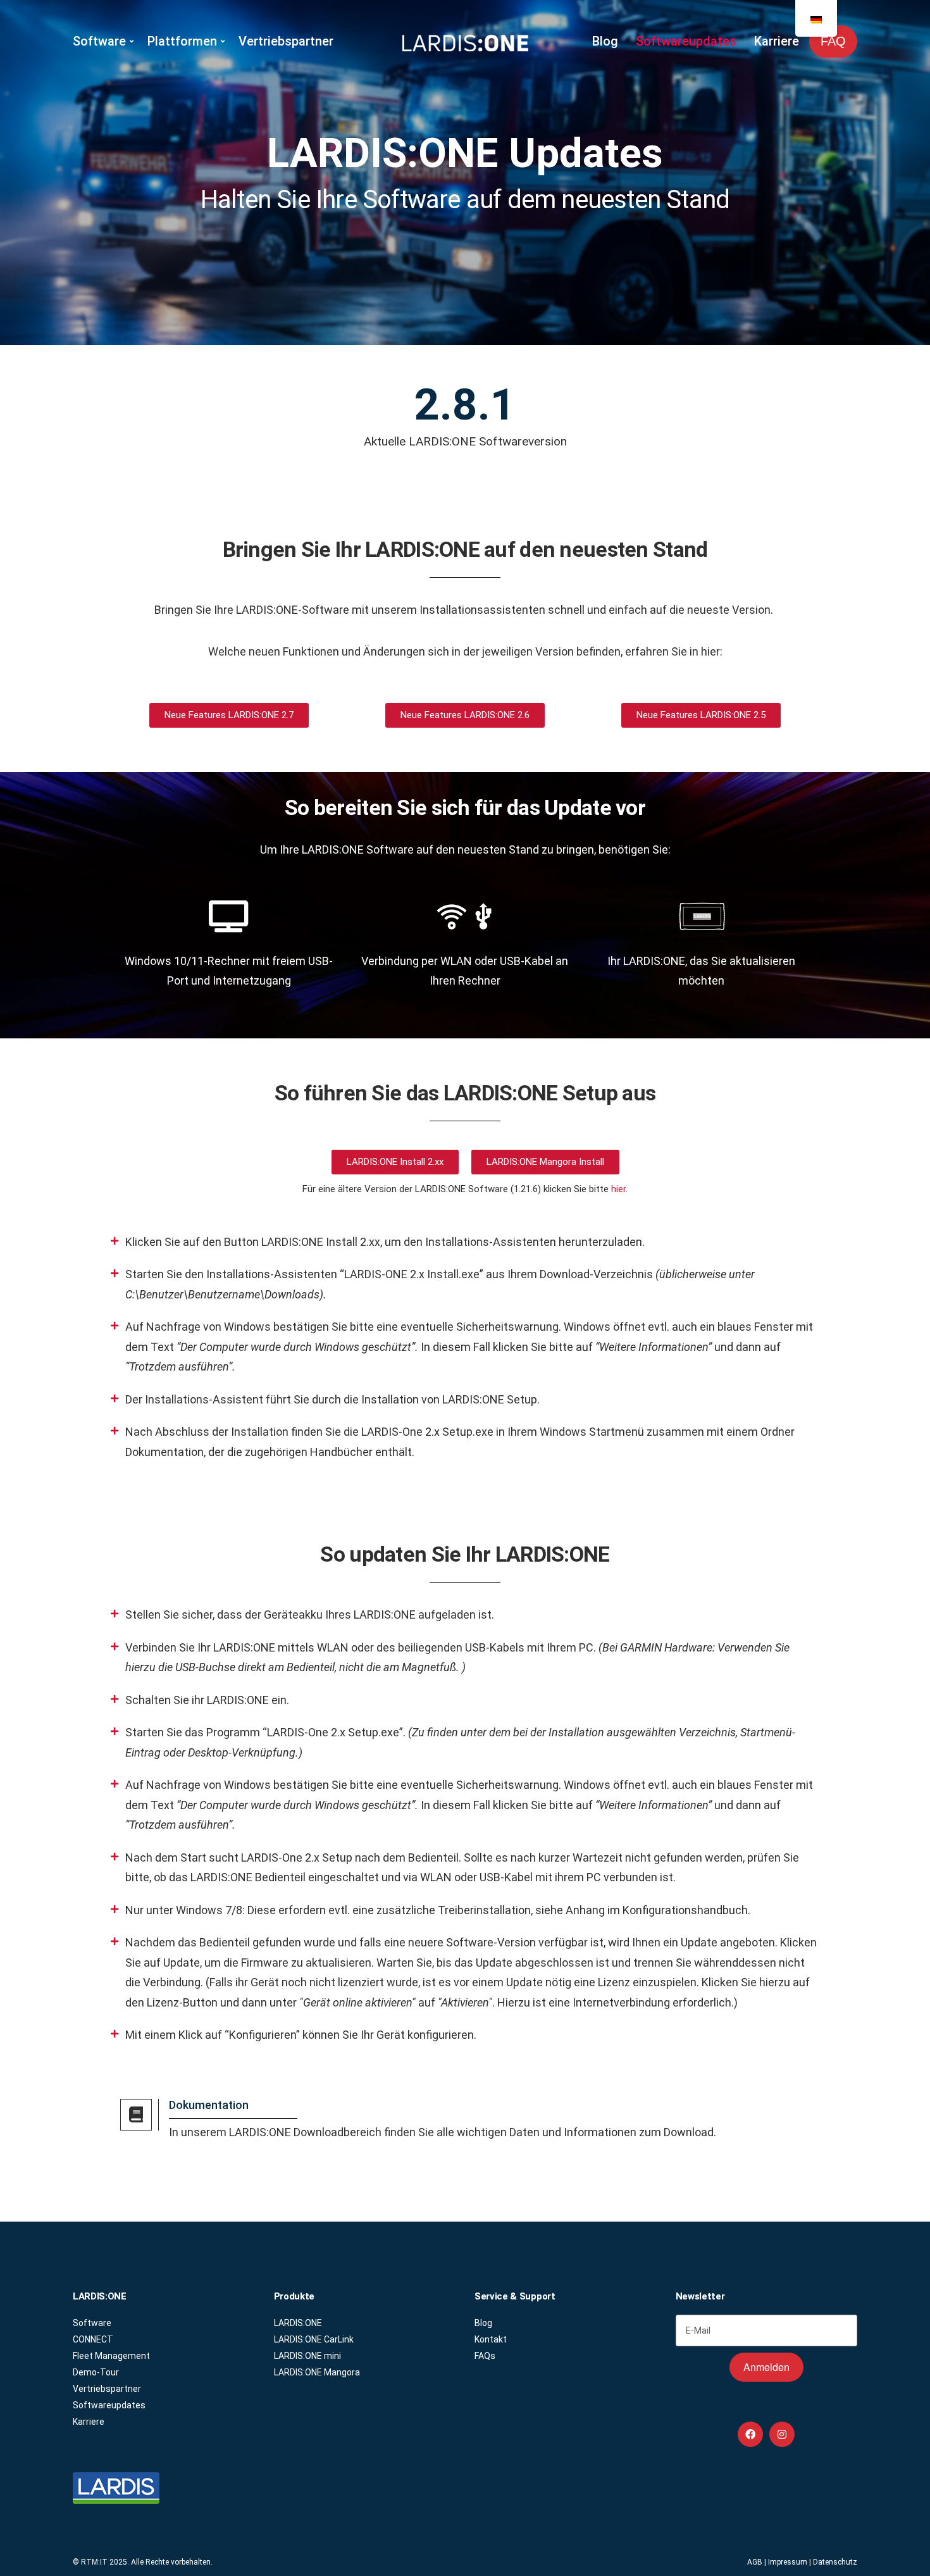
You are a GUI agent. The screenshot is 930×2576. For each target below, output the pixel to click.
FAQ (833, 41)
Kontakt (491, 2339)
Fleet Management (111, 2356)
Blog (605, 41)
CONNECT (93, 2339)
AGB (755, 2562)
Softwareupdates (686, 41)
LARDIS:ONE (298, 2323)
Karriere (777, 41)
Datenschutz (835, 2562)
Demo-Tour (96, 2372)
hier (618, 1189)
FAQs (485, 2356)
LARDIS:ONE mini (307, 2356)
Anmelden (766, 2367)
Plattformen (182, 41)
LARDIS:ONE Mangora (317, 2372)
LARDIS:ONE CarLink (314, 2339)
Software (99, 41)
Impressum (788, 2562)
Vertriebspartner (286, 41)
